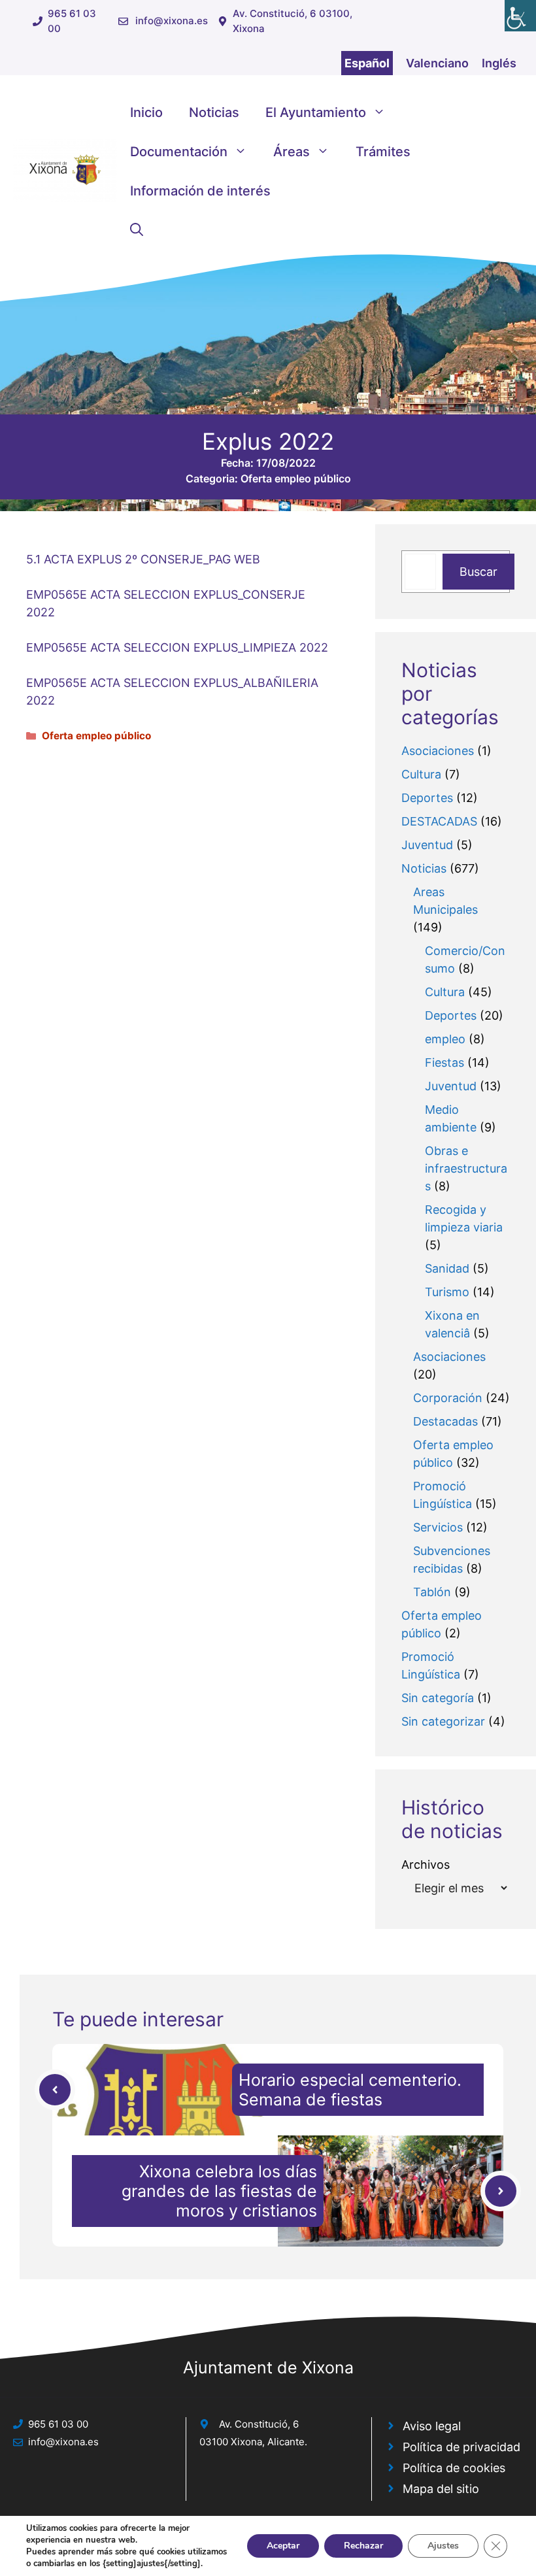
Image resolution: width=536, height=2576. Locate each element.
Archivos (426, 1865)
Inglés (499, 63)
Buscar (478, 572)
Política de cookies (454, 2468)
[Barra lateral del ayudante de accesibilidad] (520, 16)
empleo (445, 1039)
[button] (137, 230)
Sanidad (447, 1268)
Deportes (427, 798)
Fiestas (444, 1062)
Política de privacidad (461, 2447)
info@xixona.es (172, 21)
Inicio (146, 112)
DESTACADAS (439, 821)
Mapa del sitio (441, 2489)
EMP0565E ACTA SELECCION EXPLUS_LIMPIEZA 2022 (177, 647)
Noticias (214, 112)
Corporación (448, 1398)
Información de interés (200, 191)
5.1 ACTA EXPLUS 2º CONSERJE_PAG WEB (143, 559)
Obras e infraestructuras (466, 1168)
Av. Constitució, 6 (259, 2424)
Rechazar (363, 2546)
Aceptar (283, 2546)
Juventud (427, 845)
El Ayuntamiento (316, 112)
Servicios (438, 1527)
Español (367, 63)
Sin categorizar (443, 1721)
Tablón (432, 1592)
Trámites (383, 152)
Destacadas (445, 1421)
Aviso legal (432, 2426)
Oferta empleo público (296, 478)
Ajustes (443, 2546)
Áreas (292, 152)
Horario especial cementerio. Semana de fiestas (350, 2090)
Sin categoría (438, 1698)
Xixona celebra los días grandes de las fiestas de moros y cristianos (219, 2191)
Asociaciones (438, 751)
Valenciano (437, 63)
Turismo (447, 1292)
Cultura (421, 774)
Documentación (179, 152)
